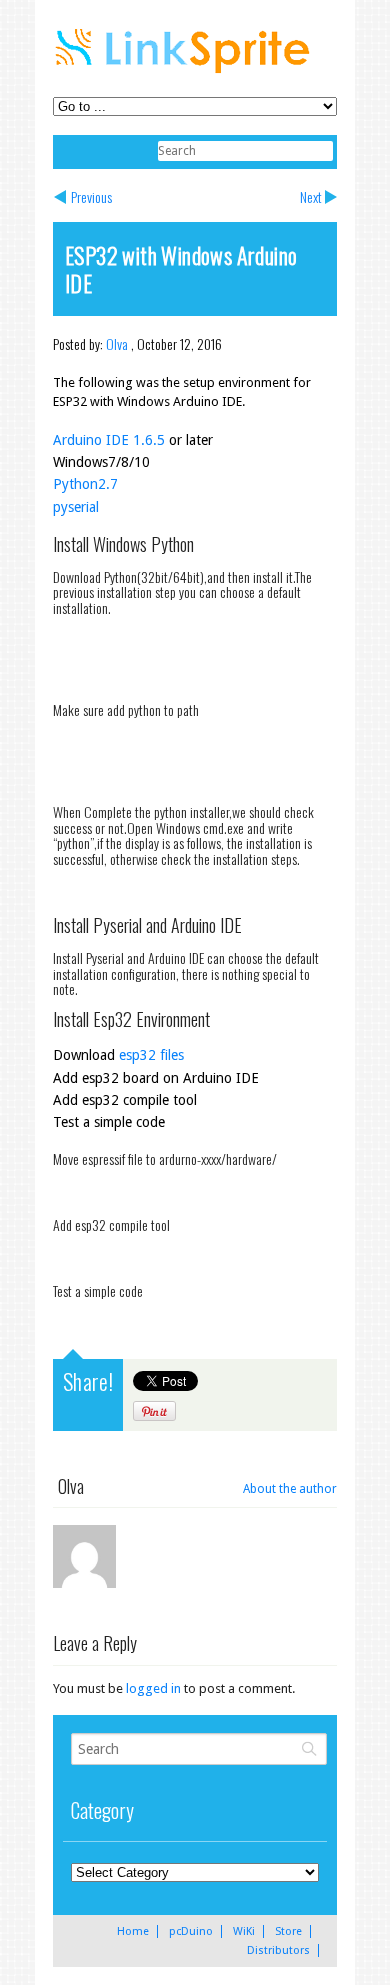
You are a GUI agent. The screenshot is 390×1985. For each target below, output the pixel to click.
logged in (153, 1688)
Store (288, 1931)
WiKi (244, 1931)
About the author (290, 1489)
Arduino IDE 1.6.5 (109, 440)
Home (133, 1931)
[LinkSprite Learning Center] (185, 75)
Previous (91, 196)
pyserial (76, 507)
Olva (117, 343)
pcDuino (191, 1931)
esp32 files (151, 1055)
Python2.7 (85, 484)
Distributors (278, 1950)
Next (311, 196)
